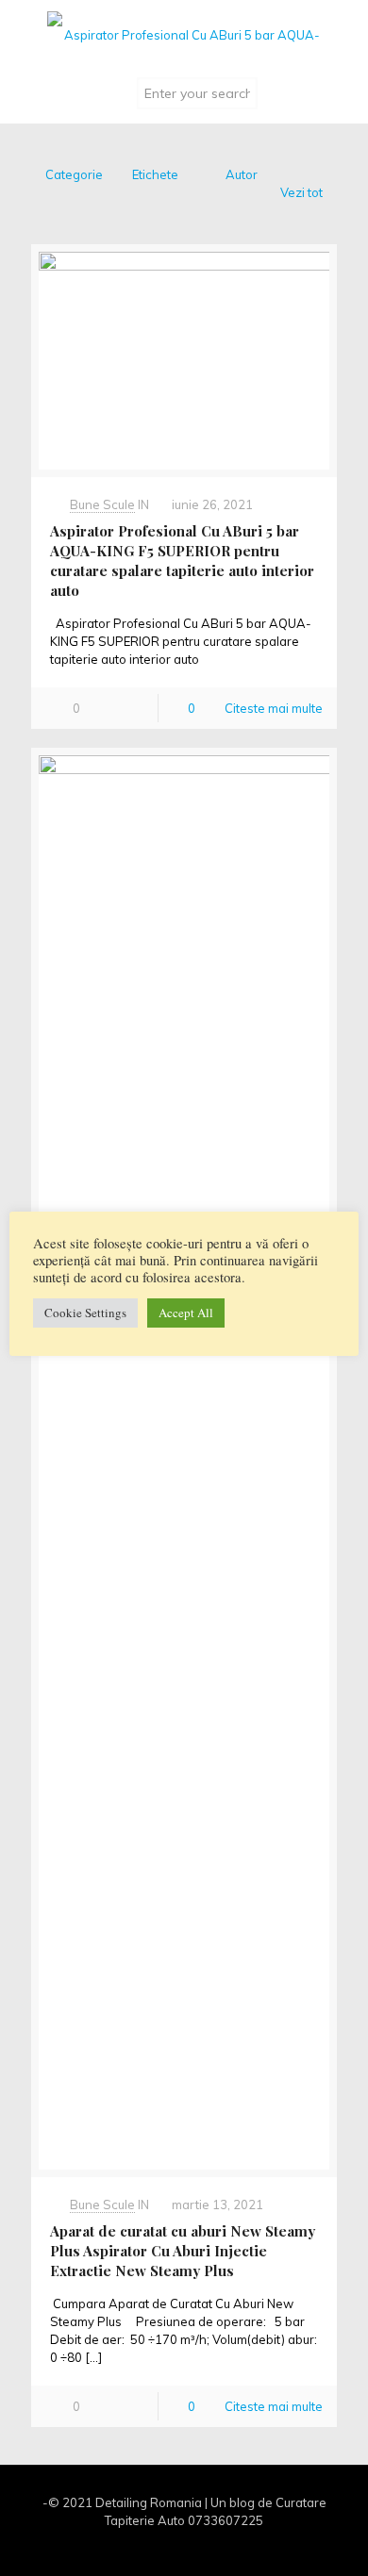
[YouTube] (197, 2547)
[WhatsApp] (146, 2547)
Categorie (74, 174)
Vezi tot (301, 192)
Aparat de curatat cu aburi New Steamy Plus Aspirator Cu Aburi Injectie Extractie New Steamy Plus (183, 2251)
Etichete (155, 174)
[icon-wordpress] (222, 2547)
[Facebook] (171, 2547)
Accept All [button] (186, 1313)
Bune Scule (102, 504)
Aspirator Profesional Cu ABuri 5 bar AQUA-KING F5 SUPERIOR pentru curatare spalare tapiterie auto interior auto (182, 561)
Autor (242, 174)
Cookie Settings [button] (85, 1313)
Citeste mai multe (274, 708)
